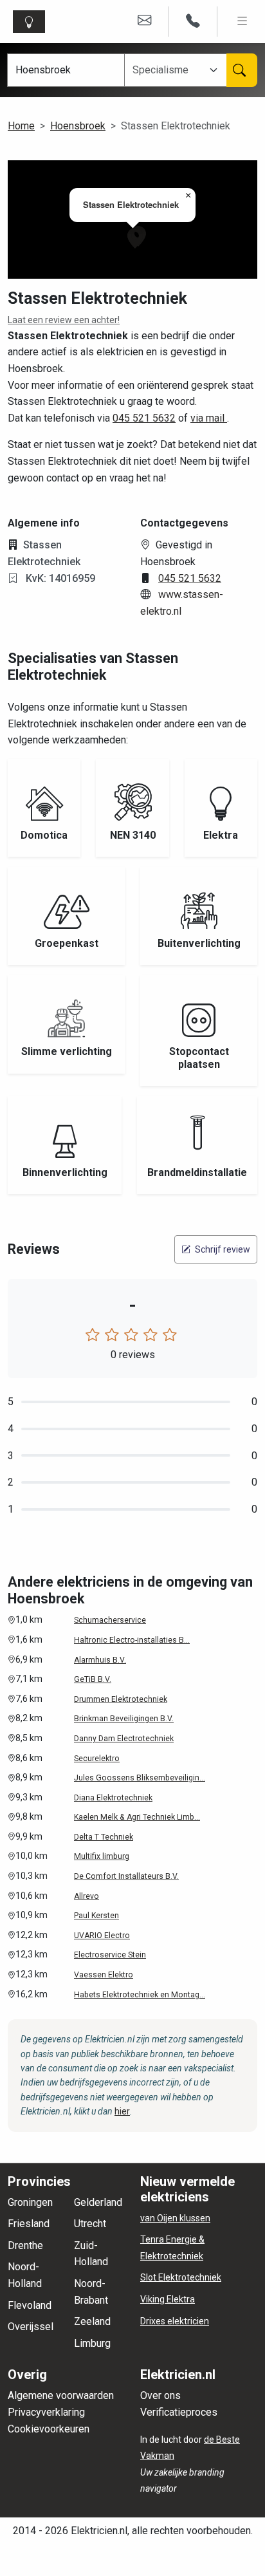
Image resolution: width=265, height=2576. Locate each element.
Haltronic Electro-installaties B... (132, 1640)
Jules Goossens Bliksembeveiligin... (140, 1778)
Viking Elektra (168, 2299)
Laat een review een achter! (64, 320)
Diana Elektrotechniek (113, 1798)
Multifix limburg (102, 1856)
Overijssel (31, 2327)
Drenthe (25, 2245)
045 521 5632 (144, 418)
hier (122, 2111)
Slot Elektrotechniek (181, 2277)
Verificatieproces (179, 2412)
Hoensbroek (78, 126)
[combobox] (169, 70)
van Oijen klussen (175, 2218)
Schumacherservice (110, 1620)
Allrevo (87, 1896)
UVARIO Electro (102, 1936)
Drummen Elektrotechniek (121, 1699)
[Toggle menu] (242, 22)
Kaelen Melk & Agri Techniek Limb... (137, 1817)
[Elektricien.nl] (32, 22)
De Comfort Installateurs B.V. (126, 1876)
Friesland (29, 2224)
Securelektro (97, 1759)
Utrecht (90, 2224)
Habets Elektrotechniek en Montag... (140, 1995)
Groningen (30, 2202)
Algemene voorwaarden (61, 2395)
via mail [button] (209, 418)
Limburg (92, 2343)
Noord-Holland (25, 2275)
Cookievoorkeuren (49, 2429)
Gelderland (98, 2202)
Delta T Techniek (104, 1837)
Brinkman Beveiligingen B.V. (124, 1719)
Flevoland (30, 2305)
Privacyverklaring (46, 2412)
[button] (135, 238)
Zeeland (92, 2321)
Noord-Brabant (91, 2292)
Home (21, 126)
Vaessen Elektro (104, 1975)
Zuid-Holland (91, 2254)
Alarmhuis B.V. (100, 1660)
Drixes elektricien (175, 2321)
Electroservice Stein (110, 1955)
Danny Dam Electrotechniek (124, 1739)
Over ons (160, 2395)
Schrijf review (222, 1249)
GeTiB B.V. (93, 1679)
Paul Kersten (96, 1916)
